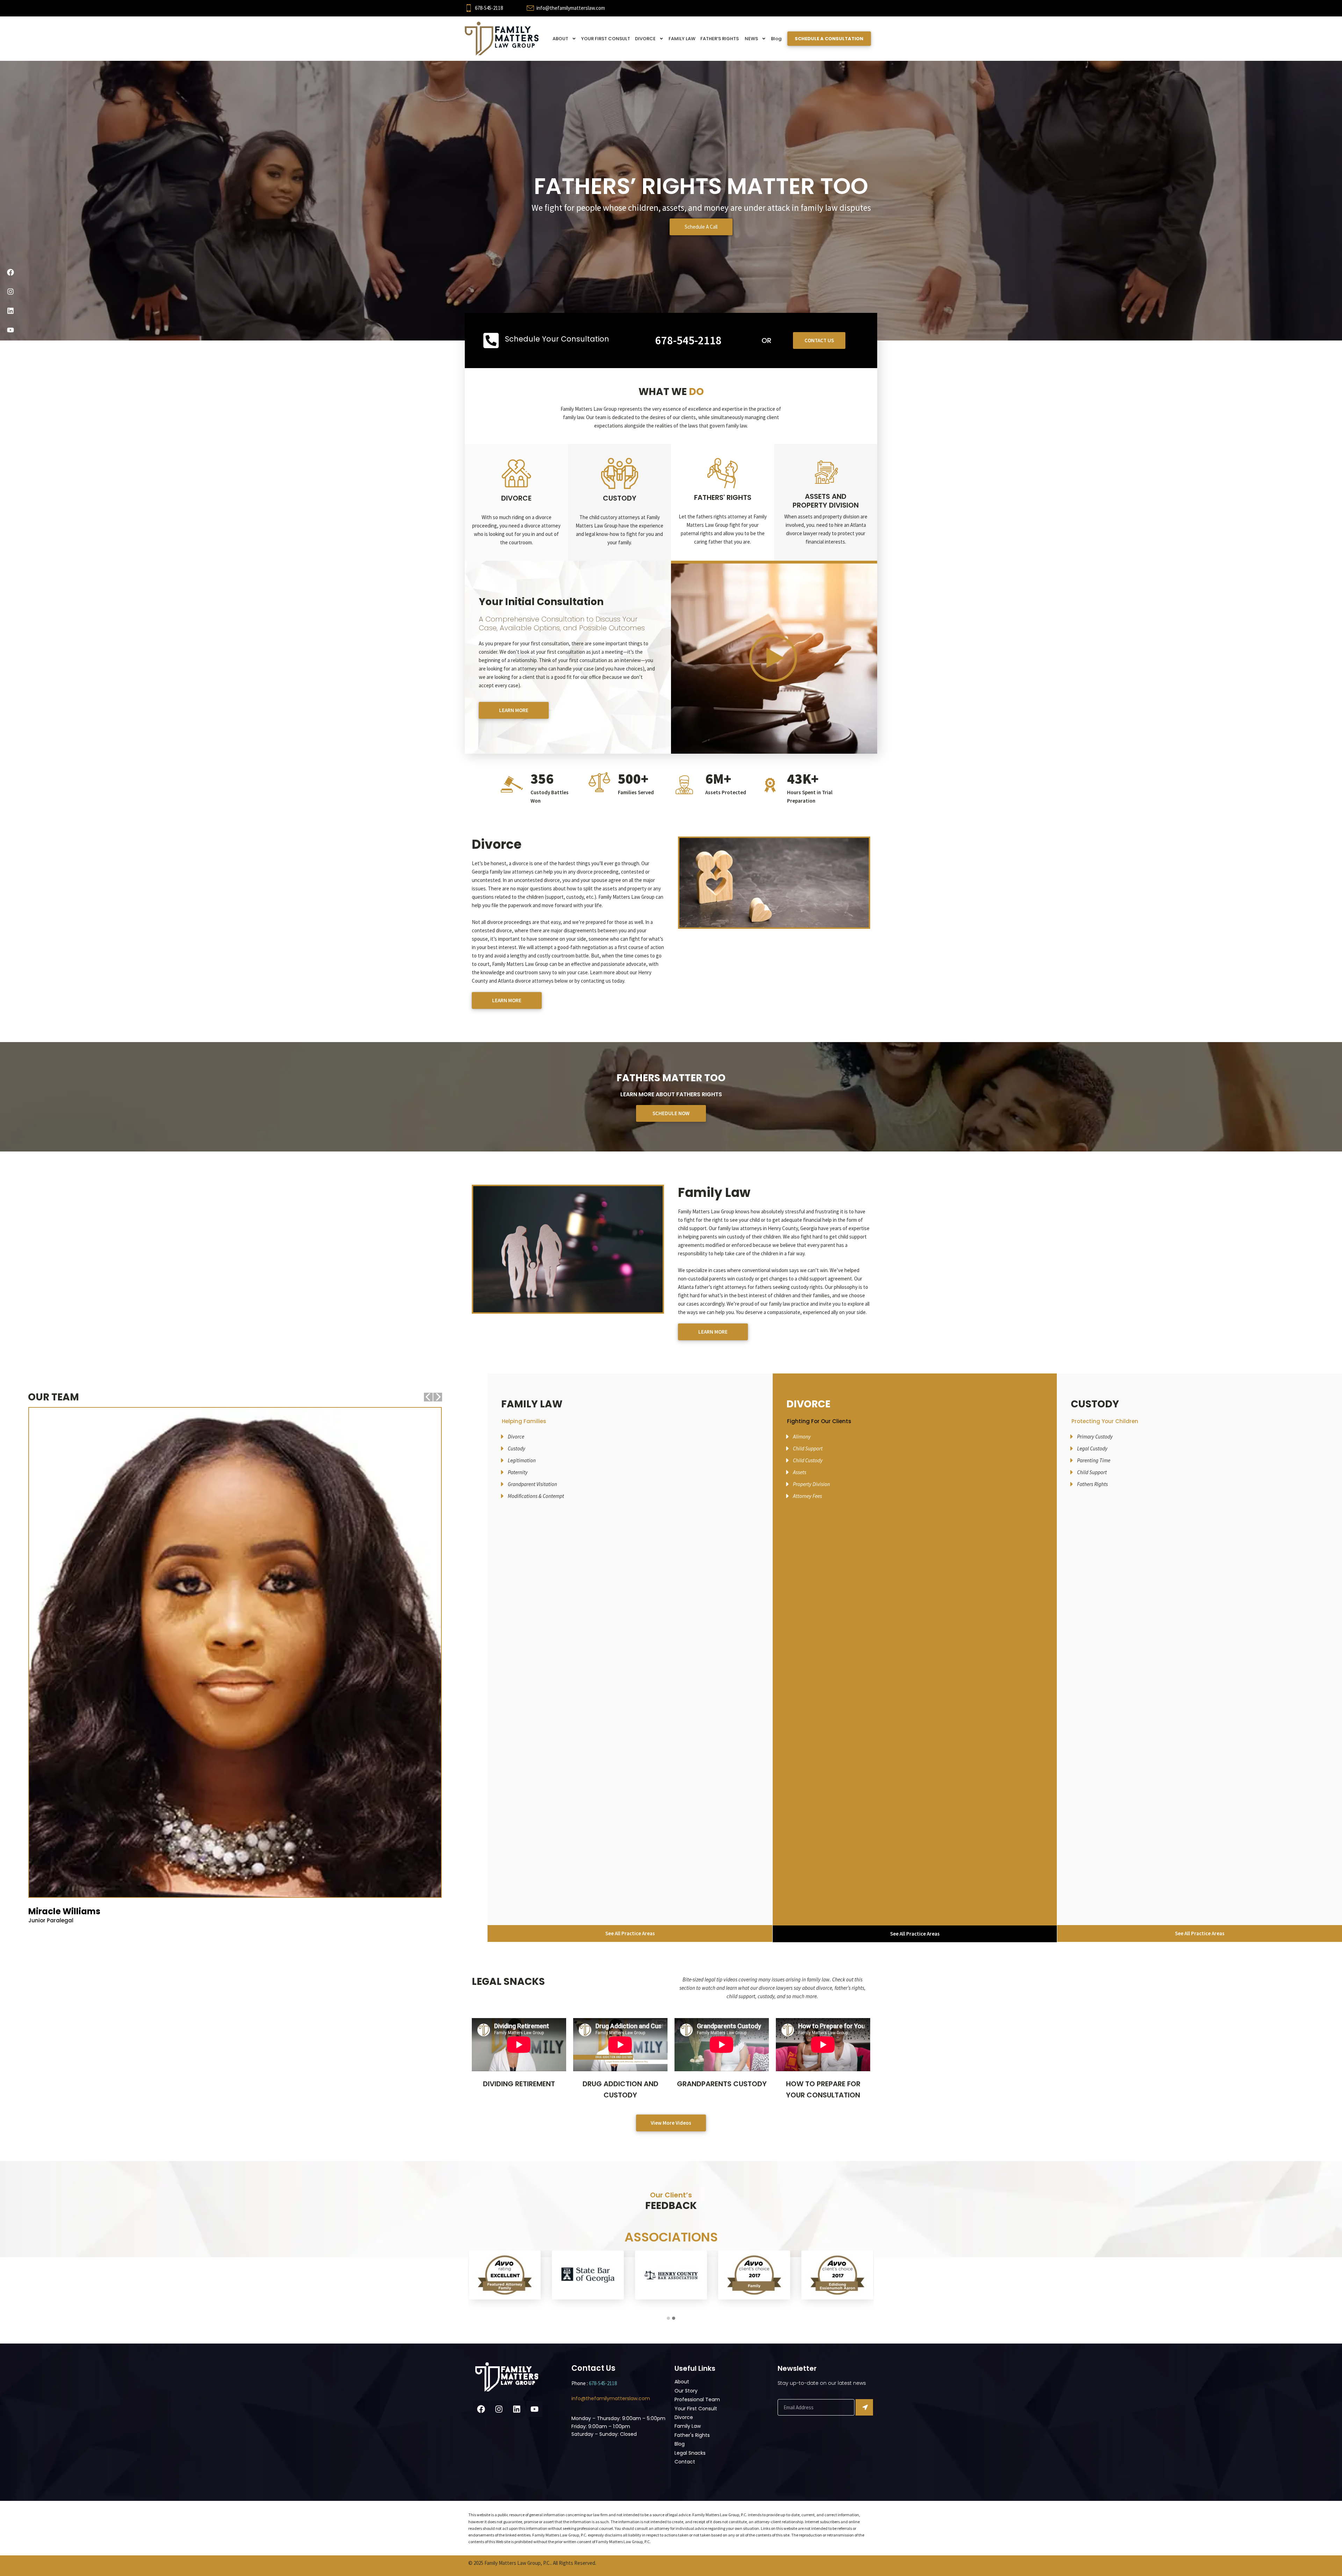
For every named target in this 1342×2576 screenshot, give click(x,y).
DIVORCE (645, 39)
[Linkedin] (10, 311)
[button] (668, 2318)
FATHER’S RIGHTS (720, 39)
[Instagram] (10, 292)
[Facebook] (10, 272)
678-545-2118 (489, 8)
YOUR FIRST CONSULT (606, 39)
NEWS (751, 39)
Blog (776, 39)
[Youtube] (10, 330)
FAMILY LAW (682, 39)
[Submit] (864, 2407)
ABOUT (560, 39)
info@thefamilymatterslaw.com (571, 8)
